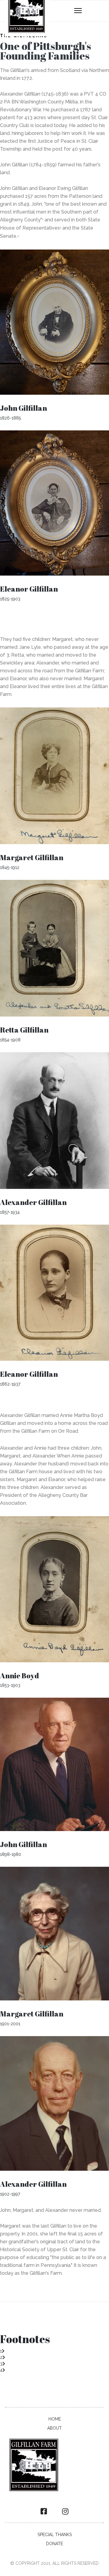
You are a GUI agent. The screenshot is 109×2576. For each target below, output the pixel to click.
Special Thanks (55, 2535)
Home (55, 2419)
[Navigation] (78, 11)
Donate (54, 2544)
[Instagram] (65, 2512)
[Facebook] (44, 2512)
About (54, 2428)
